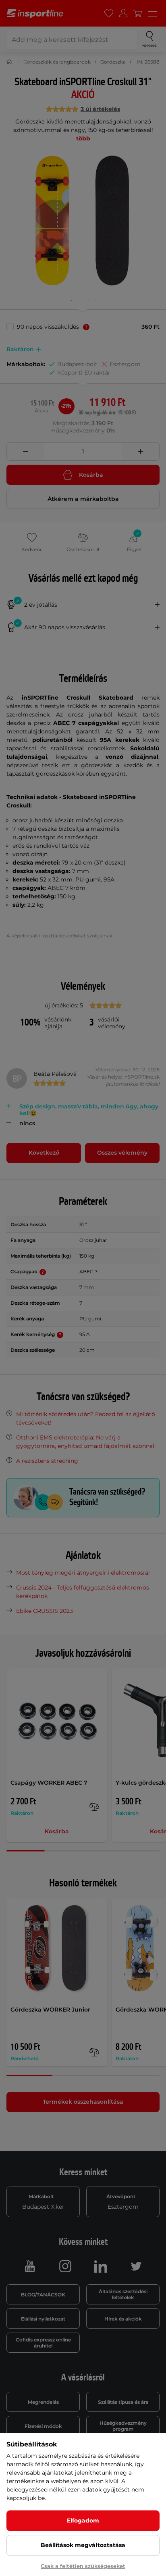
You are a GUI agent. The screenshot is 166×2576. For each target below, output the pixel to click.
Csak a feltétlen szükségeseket (83, 2566)
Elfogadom (83, 2520)
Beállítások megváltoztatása (83, 2545)
